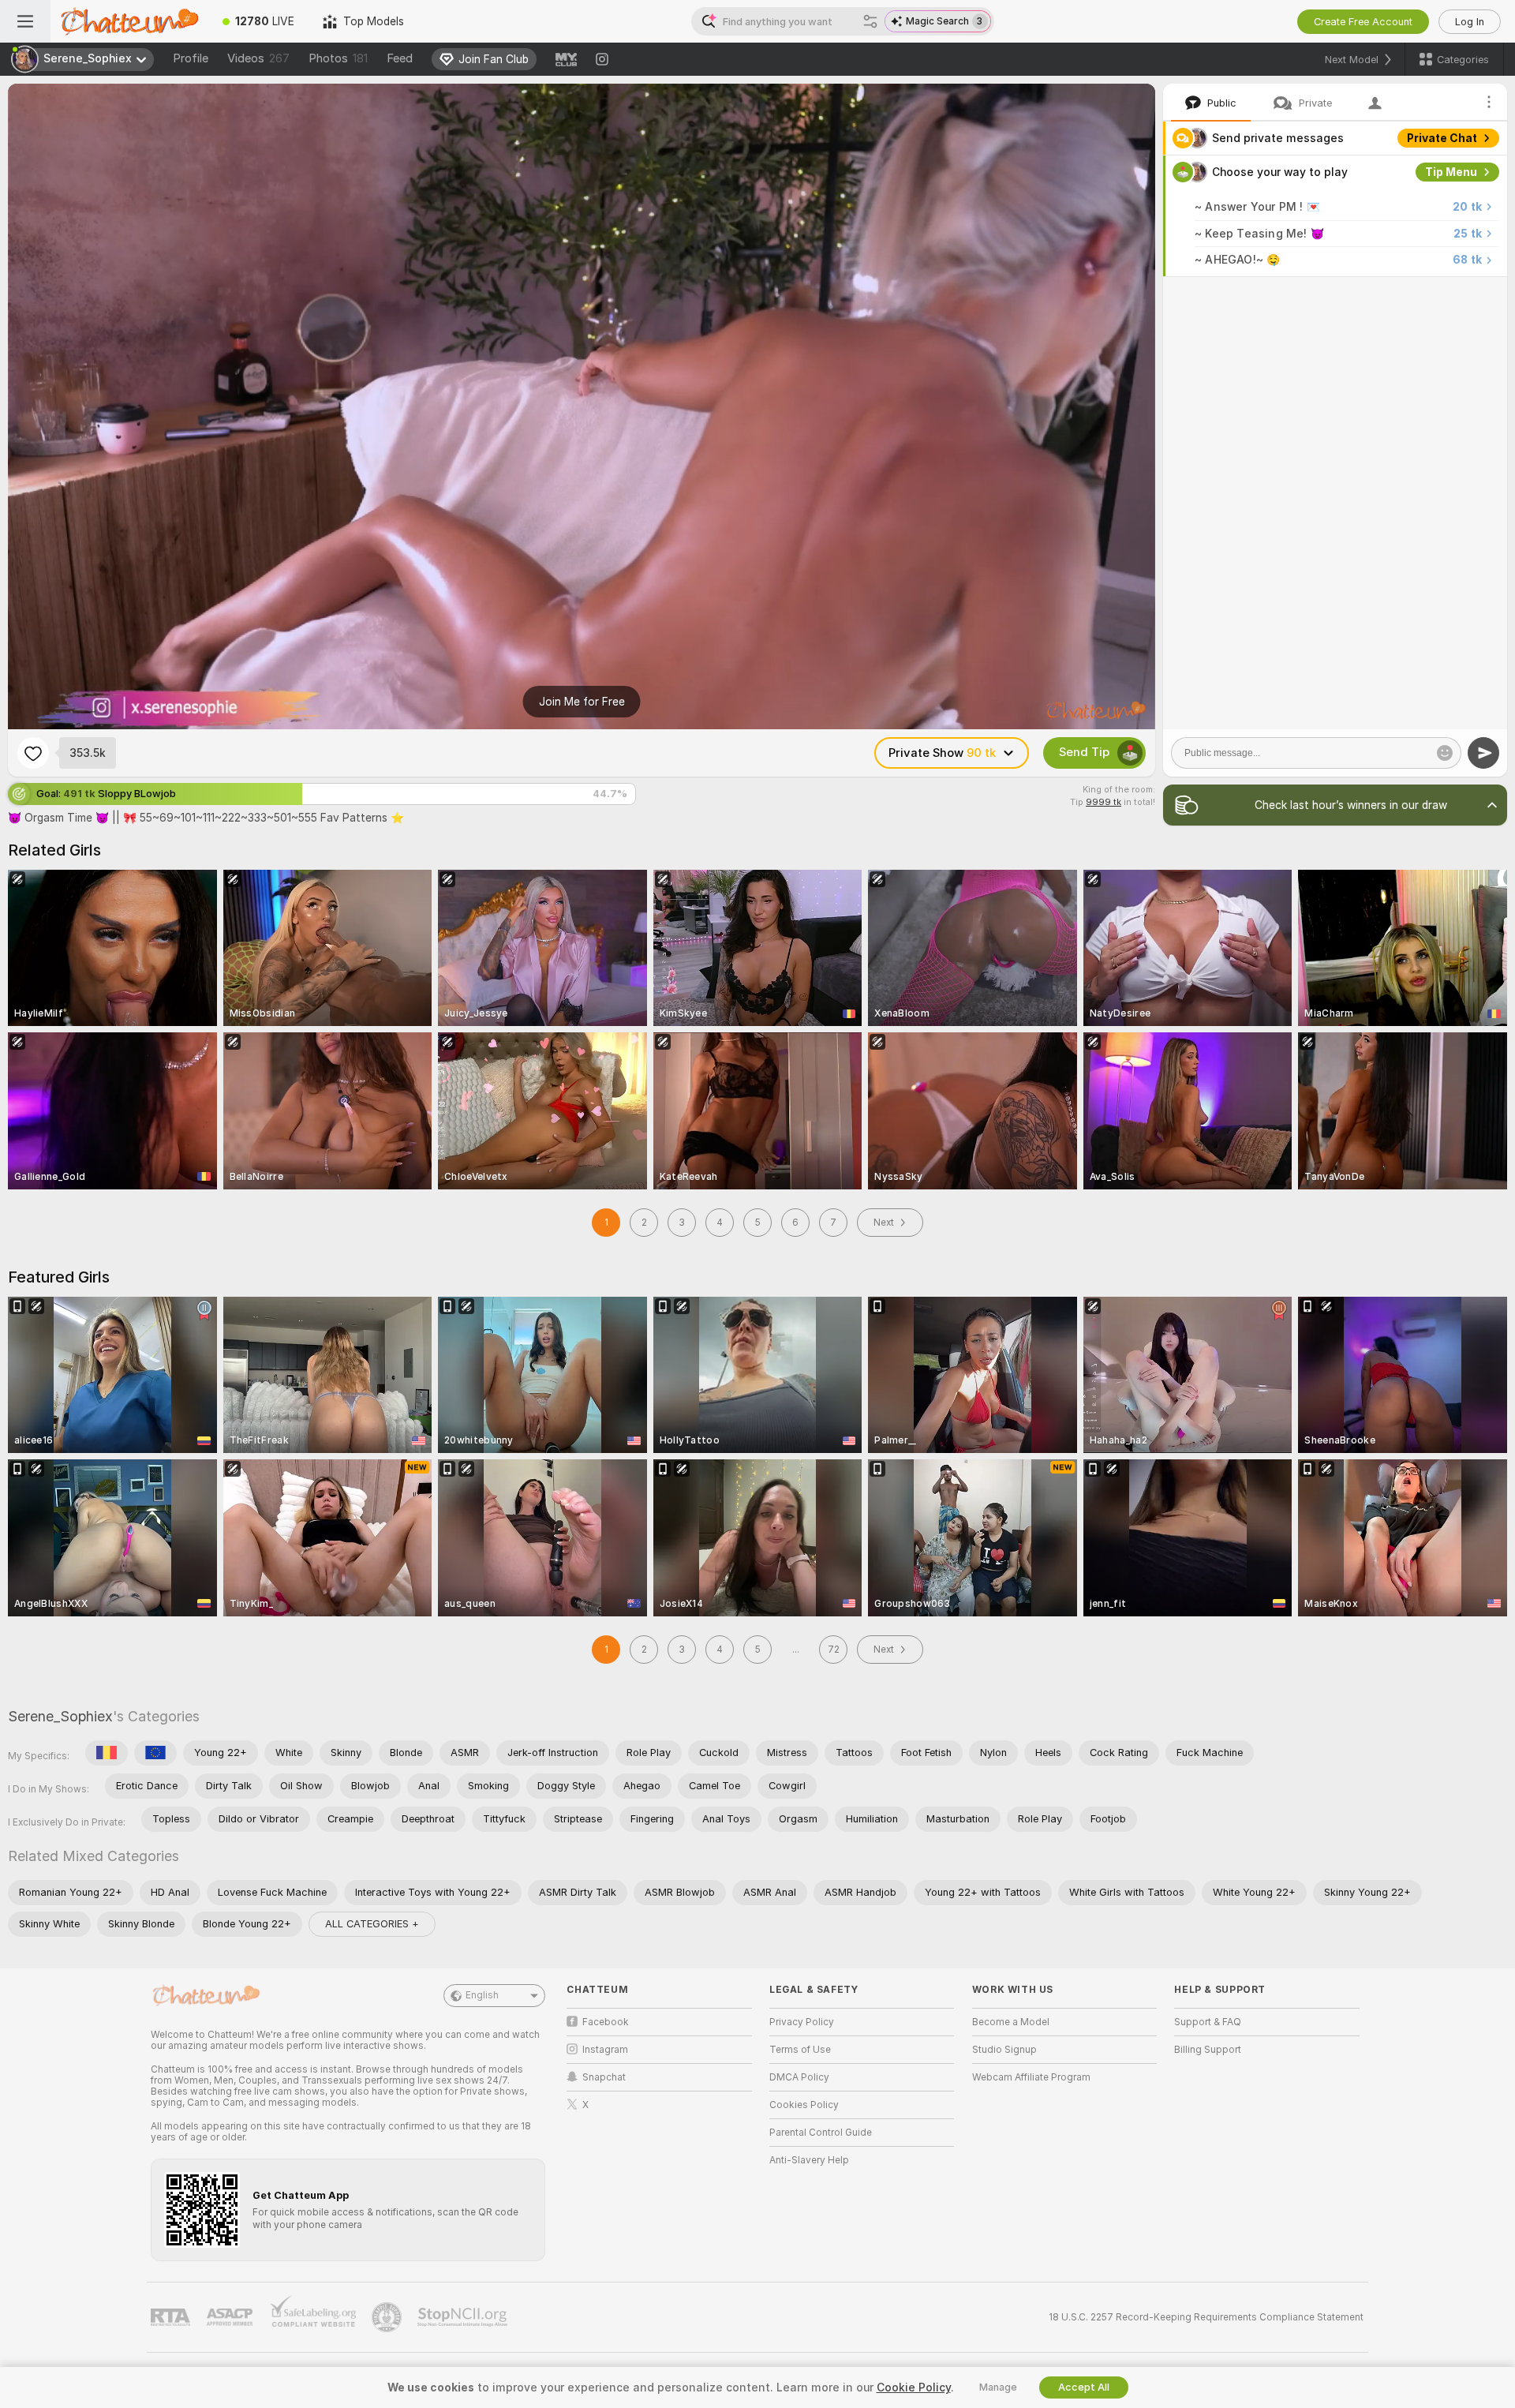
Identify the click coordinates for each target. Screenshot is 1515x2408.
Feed (400, 58)
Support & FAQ (1208, 2022)
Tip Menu (1451, 172)
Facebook (606, 2022)
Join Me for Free (582, 702)
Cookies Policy (804, 2105)
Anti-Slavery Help (809, 2160)
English (482, 1995)
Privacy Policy (802, 2022)
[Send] (1483, 753)
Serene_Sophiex (60, 1716)
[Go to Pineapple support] (388, 2317)
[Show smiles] (1445, 753)
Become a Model (1011, 2022)
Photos (338, 58)
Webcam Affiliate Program (1031, 2077)
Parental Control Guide (821, 2133)
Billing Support (1208, 2050)
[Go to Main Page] (129, 21)
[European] (155, 1753)
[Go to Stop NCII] (464, 2317)
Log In (1470, 22)
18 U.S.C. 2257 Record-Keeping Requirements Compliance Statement (1206, 2317)
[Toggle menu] (25, 21)
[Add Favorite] (33, 753)
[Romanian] (107, 1753)
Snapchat (604, 2077)
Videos (258, 58)
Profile (191, 58)
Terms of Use (800, 2050)
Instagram (605, 2050)
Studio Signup (1004, 2050)
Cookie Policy (914, 2387)
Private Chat (1442, 138)
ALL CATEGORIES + (372, 1924)
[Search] (870, 21)
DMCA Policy (799, 2077)
